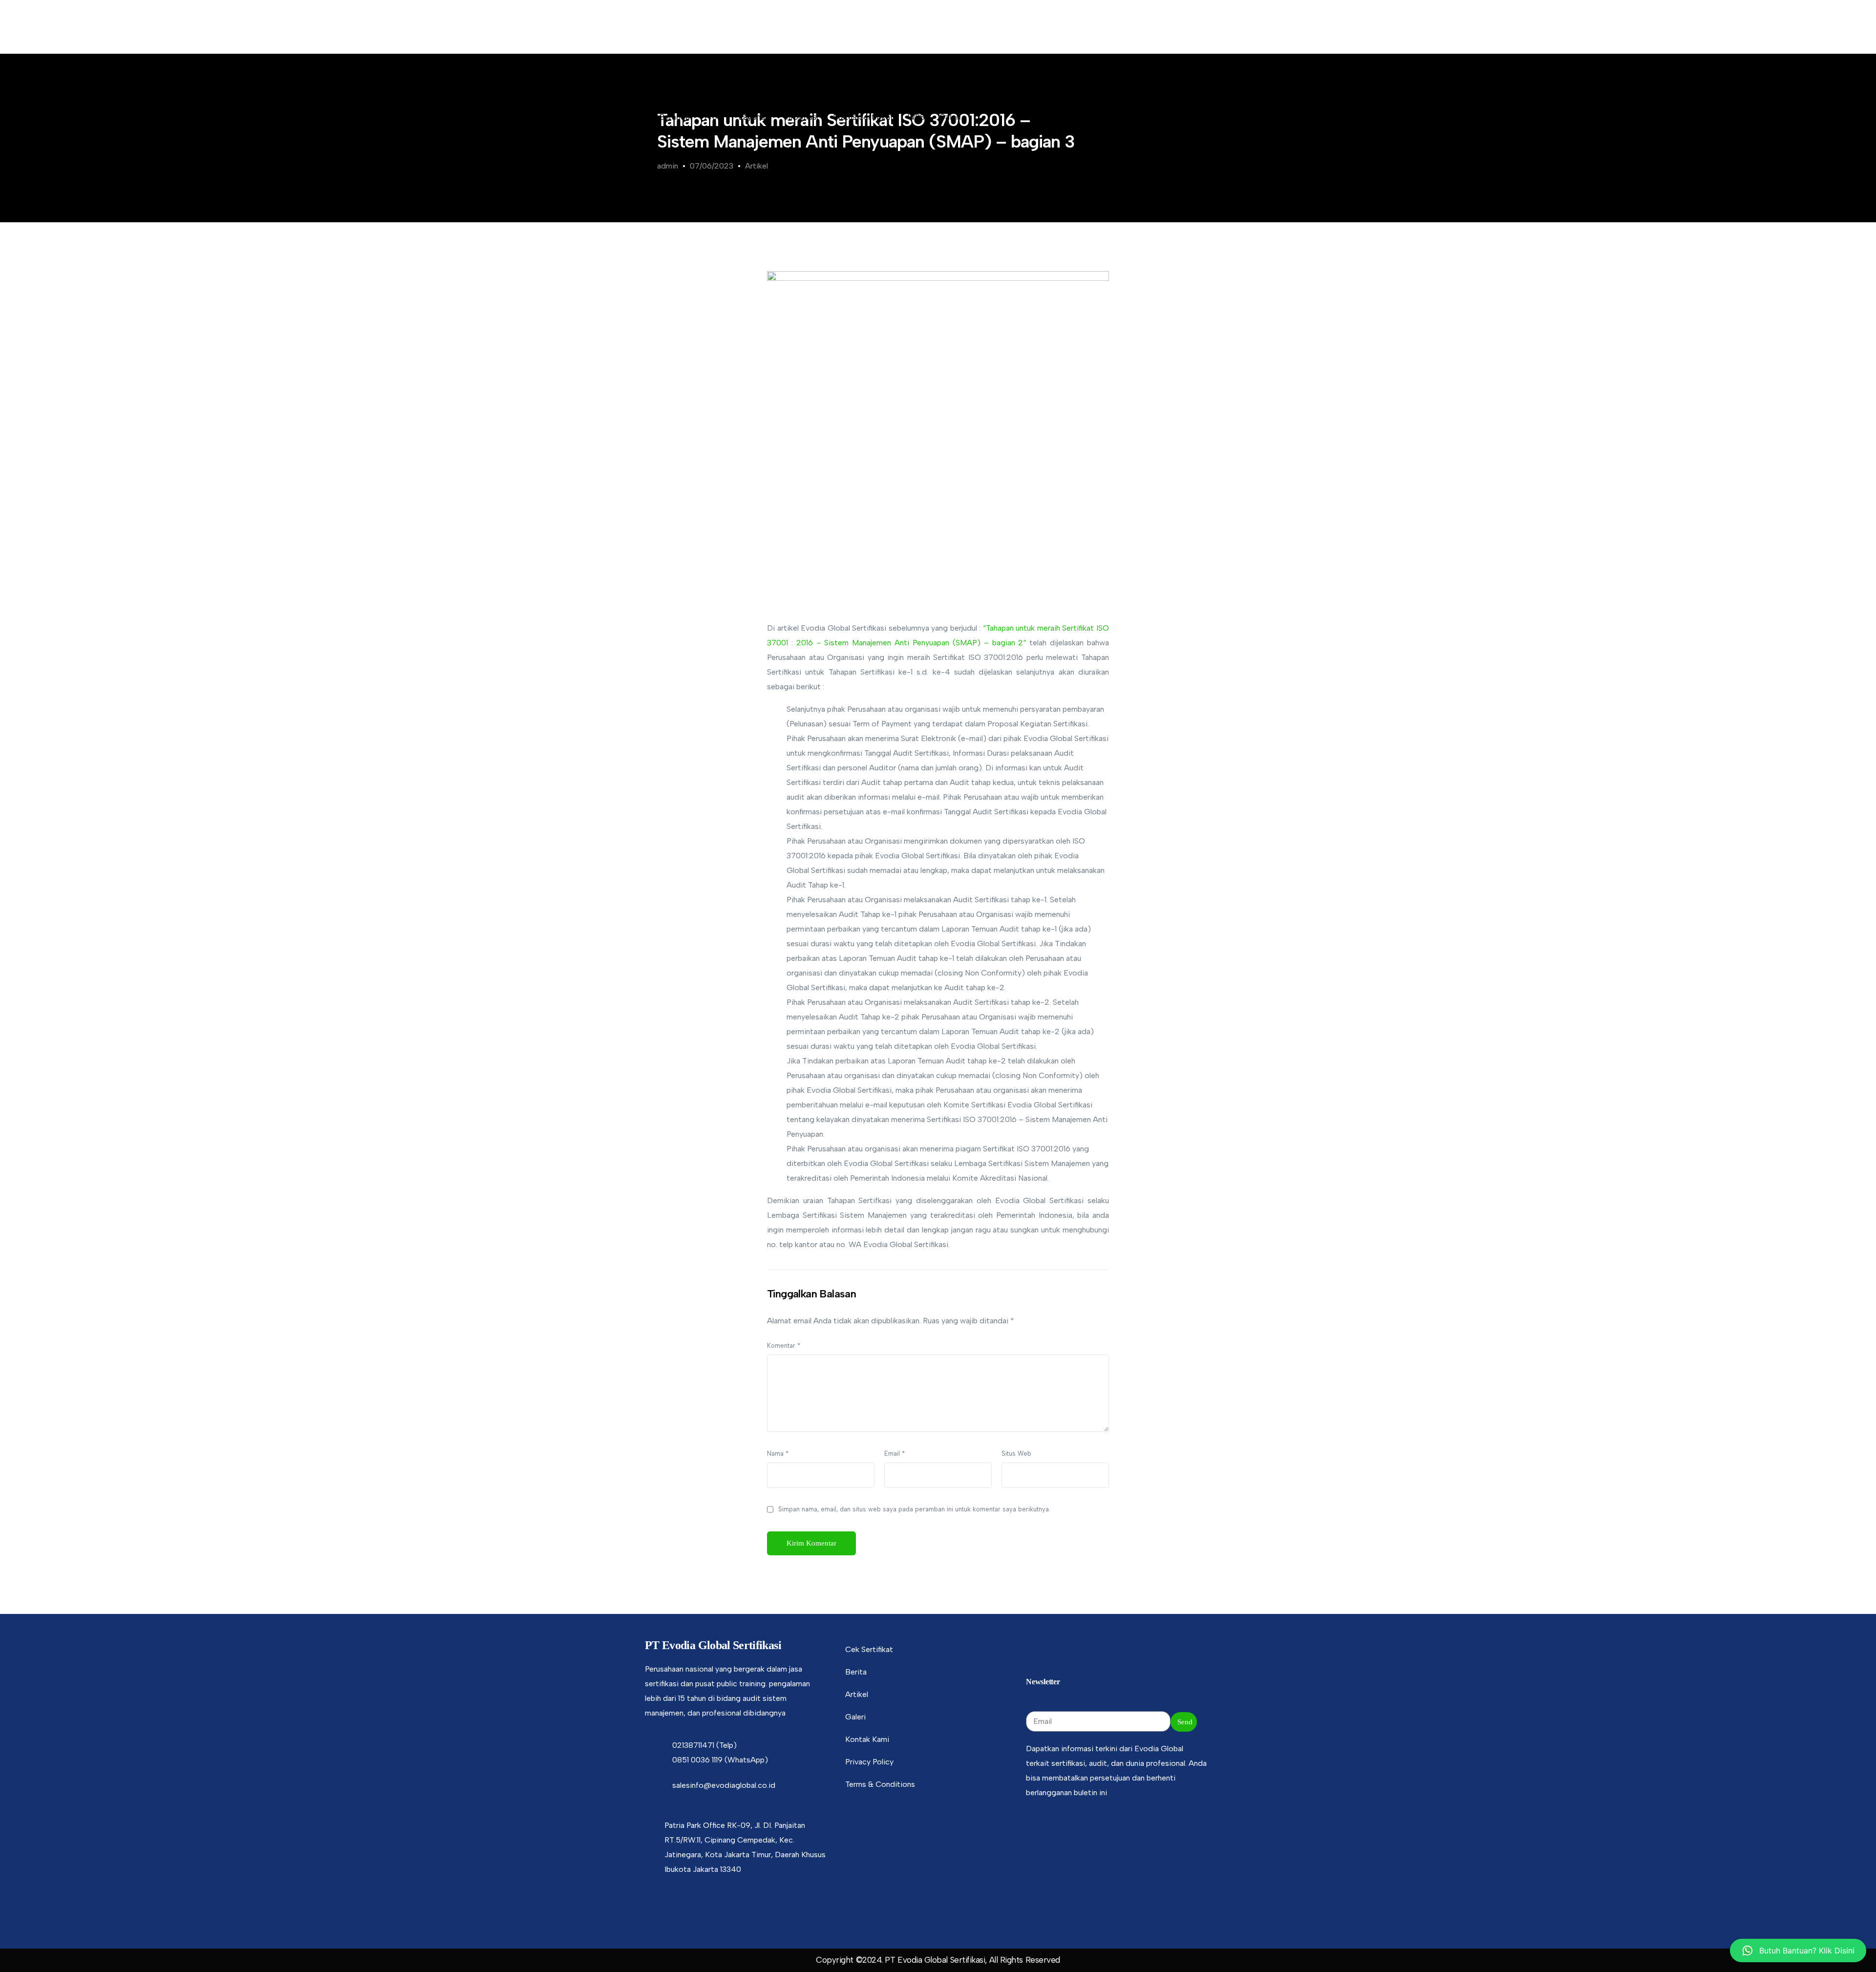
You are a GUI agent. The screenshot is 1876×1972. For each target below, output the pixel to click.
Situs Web (1016, 1453)
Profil (714, 117)
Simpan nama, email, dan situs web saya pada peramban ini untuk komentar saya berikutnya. (914, 1509)
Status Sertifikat (863, 117)
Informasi (801, 117)
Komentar (784, 1346)
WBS (916, 117)
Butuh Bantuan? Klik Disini (1807, 1951)
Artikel (757, 166)
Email (895, 1453)
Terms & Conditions (880, 1784)
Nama (778, 1453)
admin (668, 166)
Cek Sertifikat (869, 1649)
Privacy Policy (869, 1762)
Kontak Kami (867, 1739)
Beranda (675, 117)
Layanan (754, 117)
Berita (856, 1672)
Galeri (950, 117)
